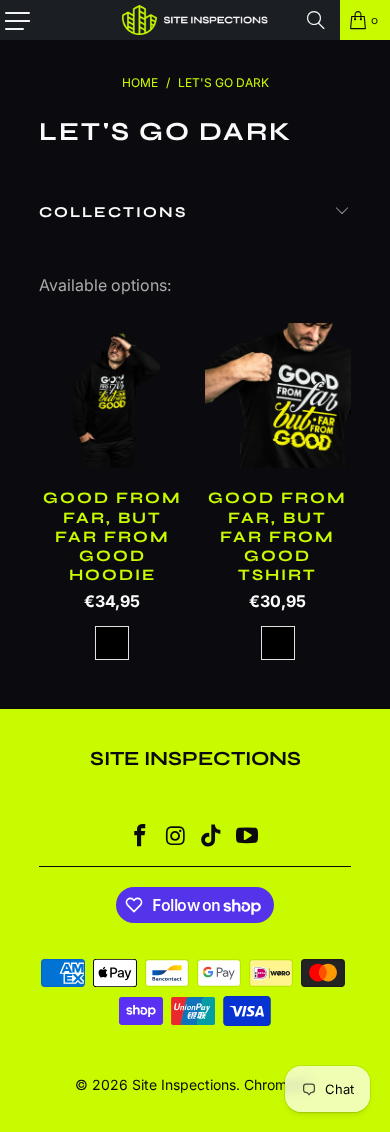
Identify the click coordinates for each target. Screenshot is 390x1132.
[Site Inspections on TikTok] (212, 837)
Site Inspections (184, 1084)
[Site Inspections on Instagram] (176, 837)
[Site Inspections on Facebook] (141, 837)
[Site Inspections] (195, 20)
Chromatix (277, 1084)
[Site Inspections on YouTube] (248, 837)
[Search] (316, 20)
